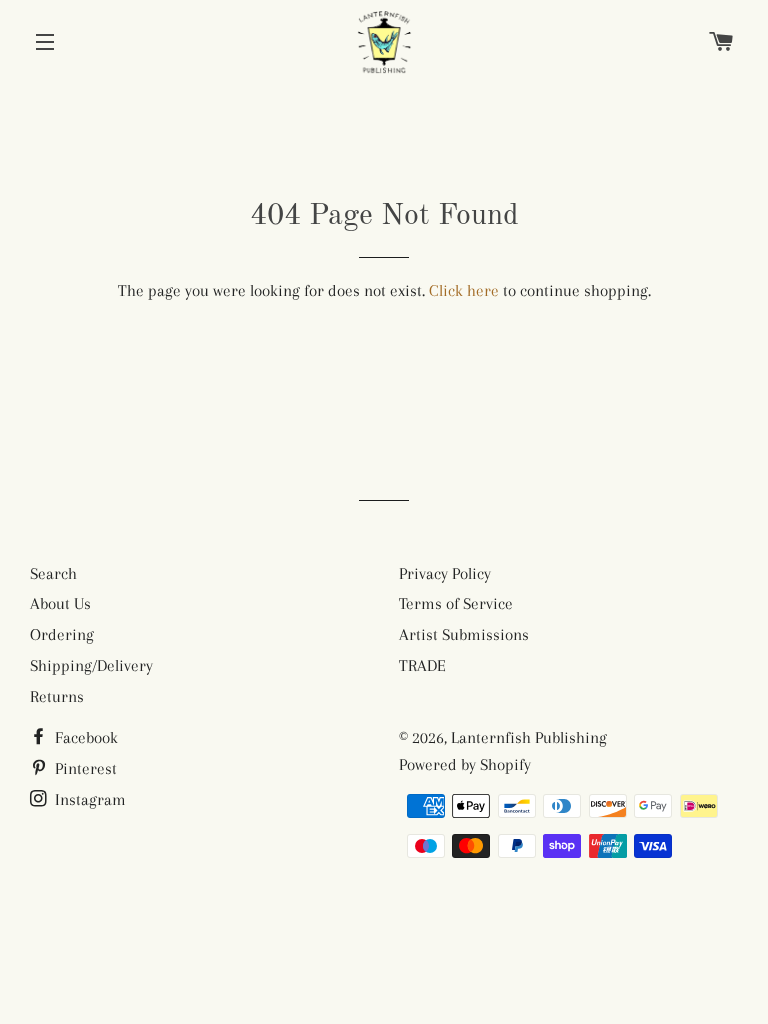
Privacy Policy (445, 573)
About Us (60, 603)
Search (53, 573)
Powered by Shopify (465, 764)
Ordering (62, 634)
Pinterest (84, 768)
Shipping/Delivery (91, 665)
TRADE (422, 665)
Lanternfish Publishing (529, 737)
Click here (464, 290)
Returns (57, 696)
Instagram (88, 799)
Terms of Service (456, 603)
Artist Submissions (464, 634)
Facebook (84, 737)
